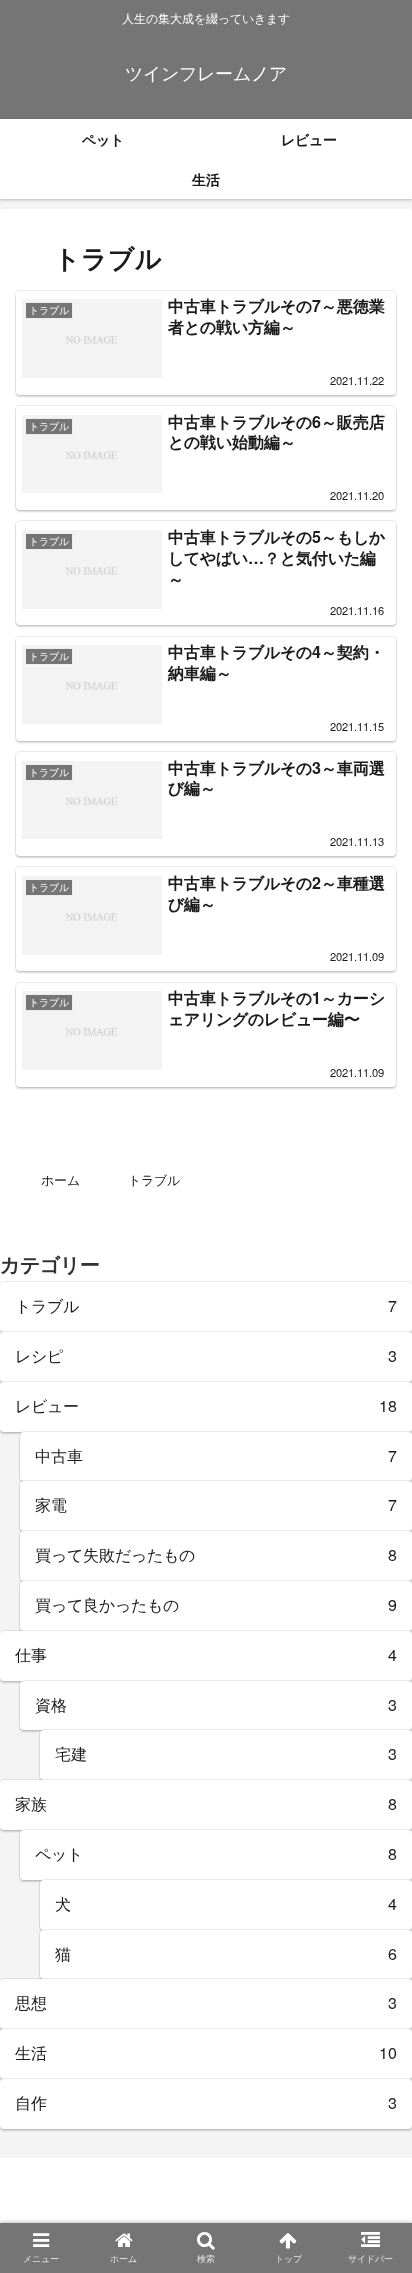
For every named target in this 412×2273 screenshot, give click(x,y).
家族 (206, 1803)
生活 (206, 2052)
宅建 (226, 1753)
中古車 (216, 1455)
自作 (206, 2102)
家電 (216, 1504)
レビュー (206, 1405)
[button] (366, 1887)
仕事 (206, 1654)
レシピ (206, 1355)
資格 (216, 1704)
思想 (206, 2002)
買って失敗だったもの (216, 1554)
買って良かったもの (216, 1604)
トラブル (206, 1305)
